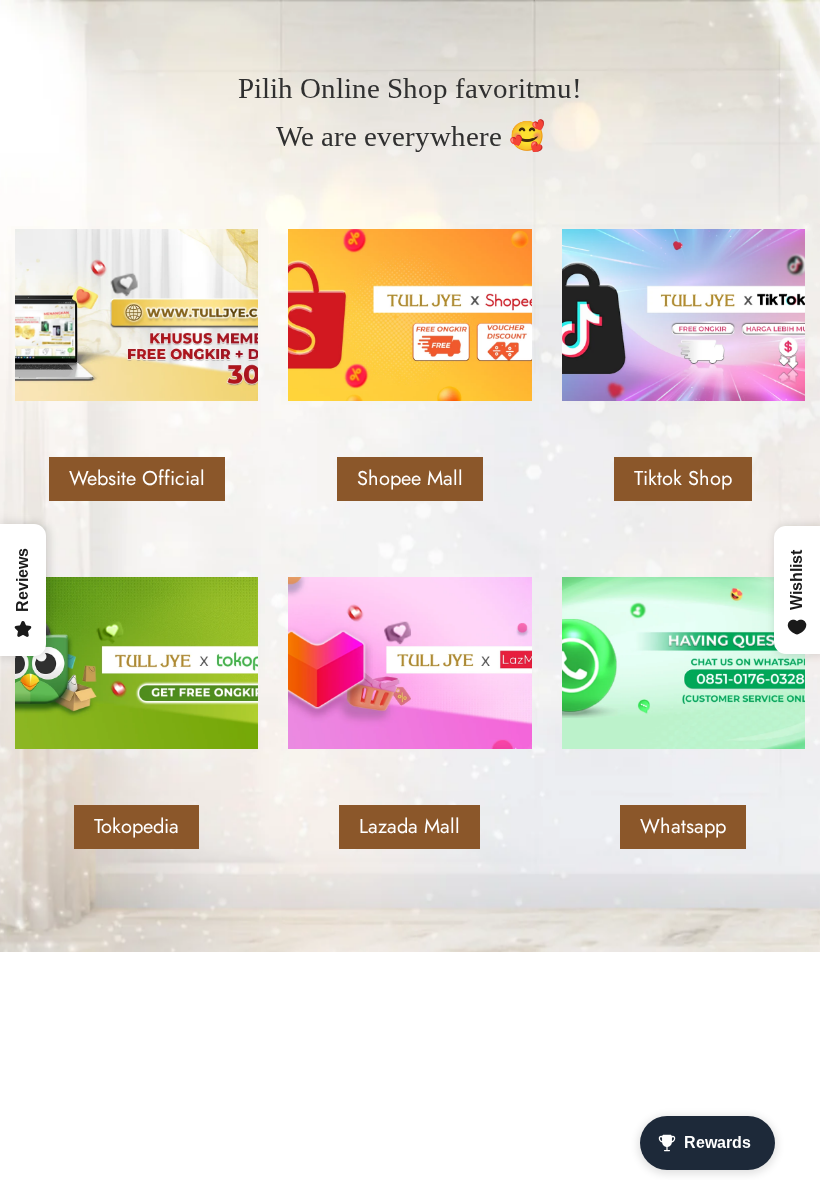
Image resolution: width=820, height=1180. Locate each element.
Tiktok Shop (683, 478)
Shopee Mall (410, 478)
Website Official (137, 478)
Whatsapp (683, 826)
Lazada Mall (409, 826)
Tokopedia (136, 826)
